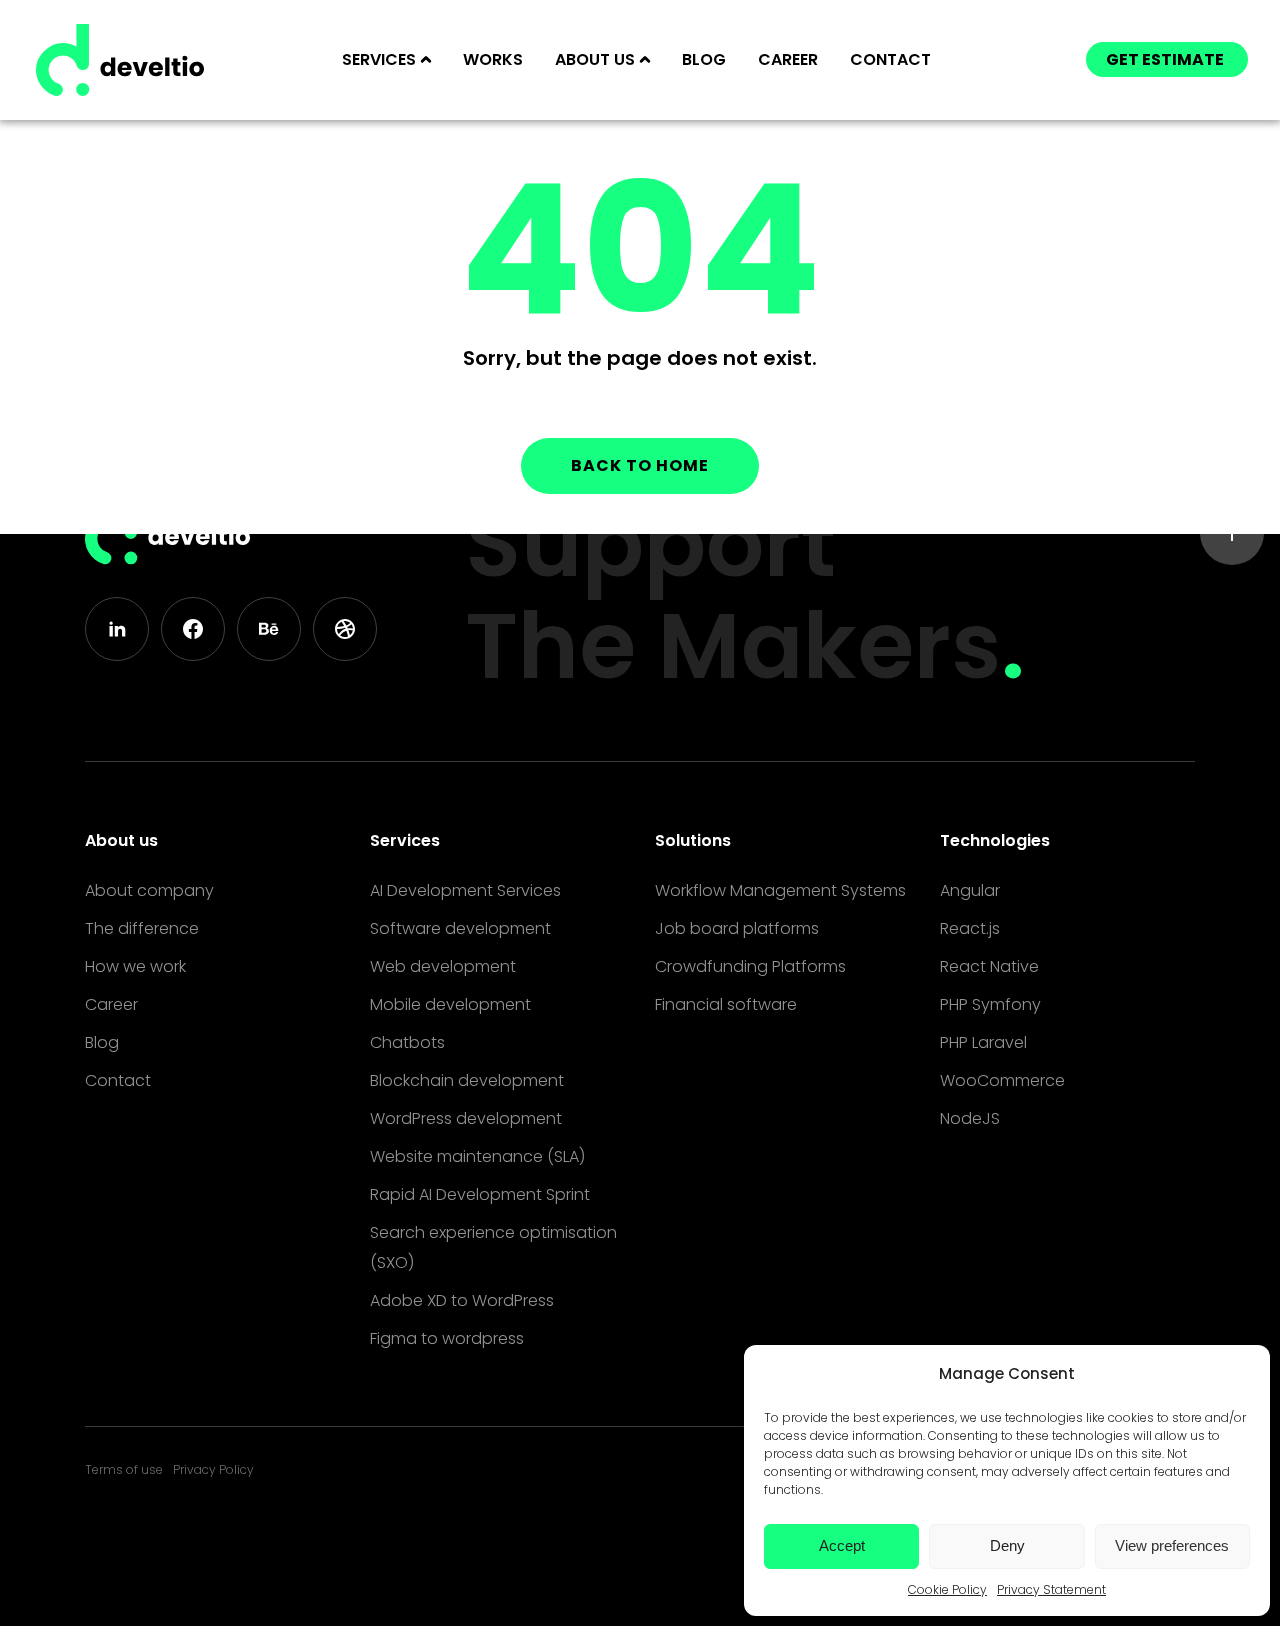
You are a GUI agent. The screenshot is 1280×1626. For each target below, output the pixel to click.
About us (121, 840)
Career (788, 59)
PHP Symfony (990, 1004)
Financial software (726, 1004)
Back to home (640, 465)
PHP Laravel (983, 1042)
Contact (890, 59)
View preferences (1172, 1545)
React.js (970, 928)
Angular (970, 890)
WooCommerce (1002, 1080)
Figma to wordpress (447, 1338)
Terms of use (124, 1469)
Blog (704, 59)
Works (493, 59)
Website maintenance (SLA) (477, 1156)
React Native (989, 966)
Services (405, 840)
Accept (842, 1545)
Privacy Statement (1051, 1589)
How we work (135, 966)
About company (149, 890)
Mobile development (450, 1004)
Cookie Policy (947, 1589)
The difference (142, 928)
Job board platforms (737, 928)
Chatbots (407, 1042)
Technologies (995, 840)
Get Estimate (1165, 59)
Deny (1007, 1545)
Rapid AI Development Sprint (480, 1194)
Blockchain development (467, 1080)
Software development (460, 928)
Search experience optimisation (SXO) (493, 1247)
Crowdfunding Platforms (750, 966)
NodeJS (970, 1118)
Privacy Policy (213, 1469)
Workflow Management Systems (780, 890)
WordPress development (466, 1118)
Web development (443, 966)
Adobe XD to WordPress (462, 1300)
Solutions (693, 840)
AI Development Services (465, 890)
